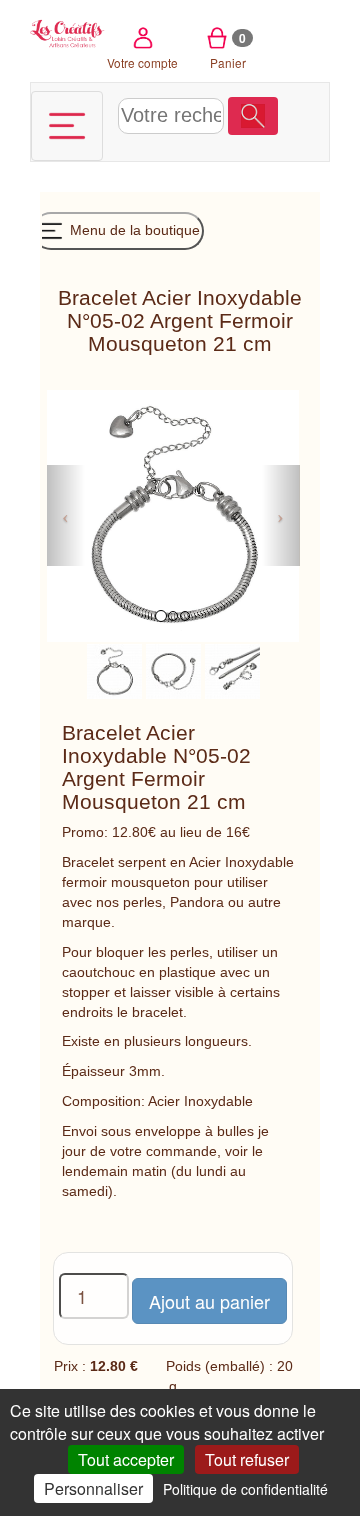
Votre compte (142, 62)
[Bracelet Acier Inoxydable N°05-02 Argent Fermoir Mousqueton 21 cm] (114, 670)
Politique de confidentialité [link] (245, 1489)
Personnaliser (93, 1488)
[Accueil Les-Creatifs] (67, 32)
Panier (228, 50)
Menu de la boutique (133, 230)
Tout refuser (247, 1459)
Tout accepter (126, 1459)
